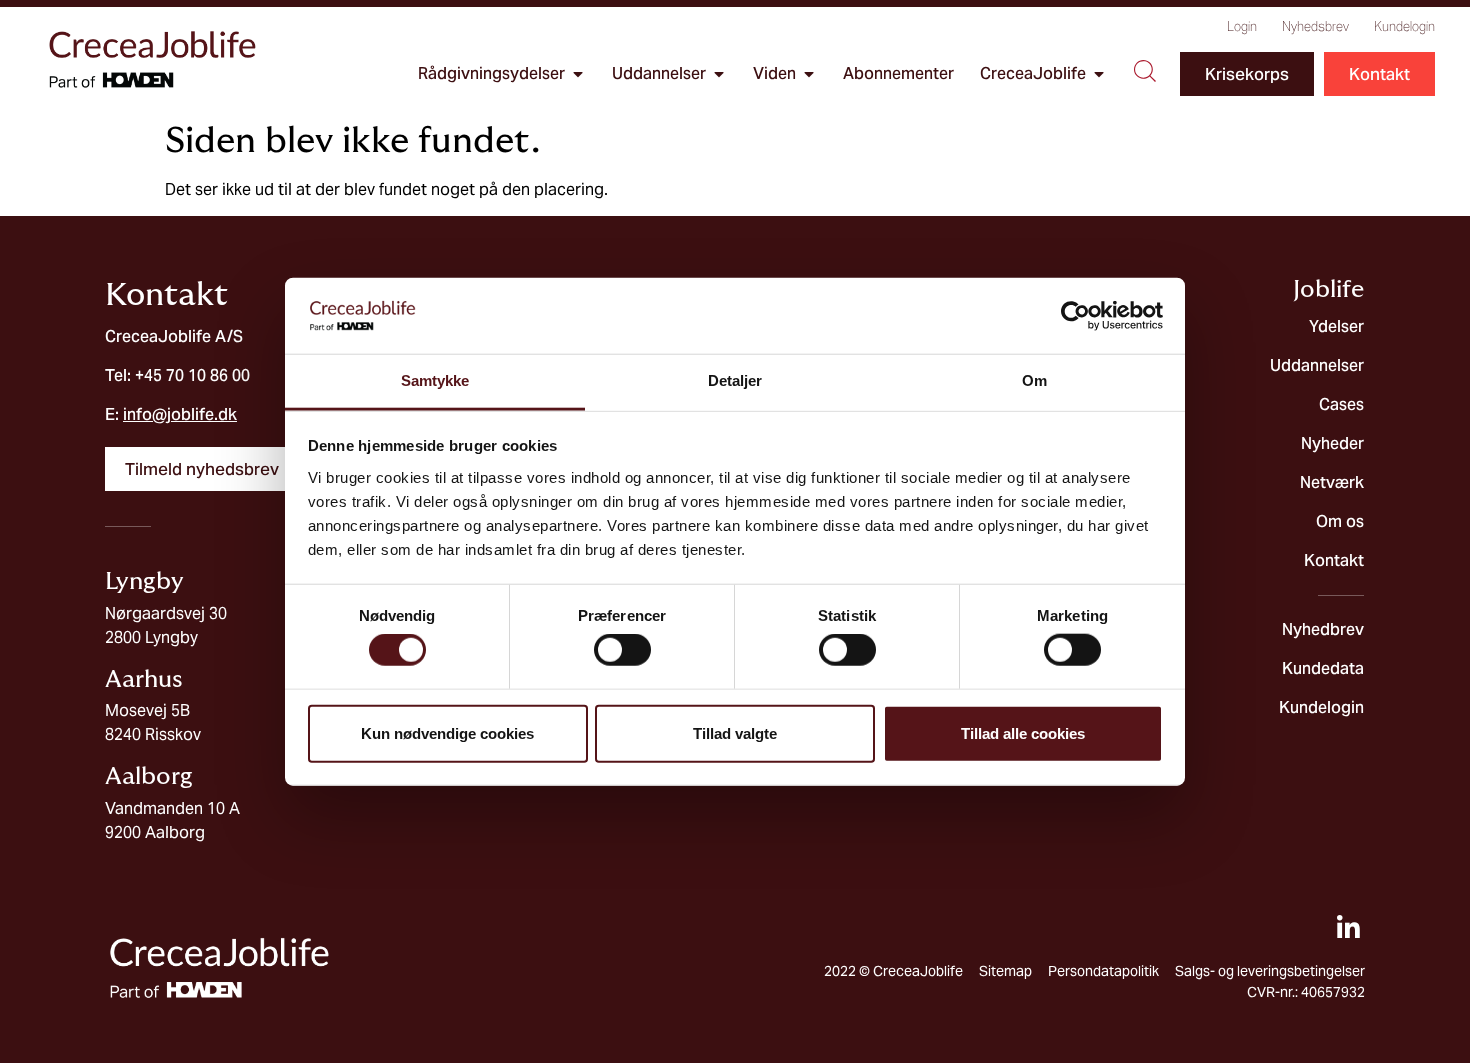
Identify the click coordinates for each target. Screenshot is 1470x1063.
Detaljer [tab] (735, 380)
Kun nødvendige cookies (447, 732)
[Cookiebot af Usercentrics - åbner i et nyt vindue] (1075, 316)
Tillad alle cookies (1023, 732)
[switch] (622, 650)
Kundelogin (1404, 26)
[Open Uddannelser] (719, 74)
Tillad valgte (735, 732)
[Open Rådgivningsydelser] (578, 74)
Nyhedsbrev (1315, 26)
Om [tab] (1034, 380)
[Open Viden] (809, 74)
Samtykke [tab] (435, 380)
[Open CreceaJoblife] (1099, 74)
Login (1242, 26)
